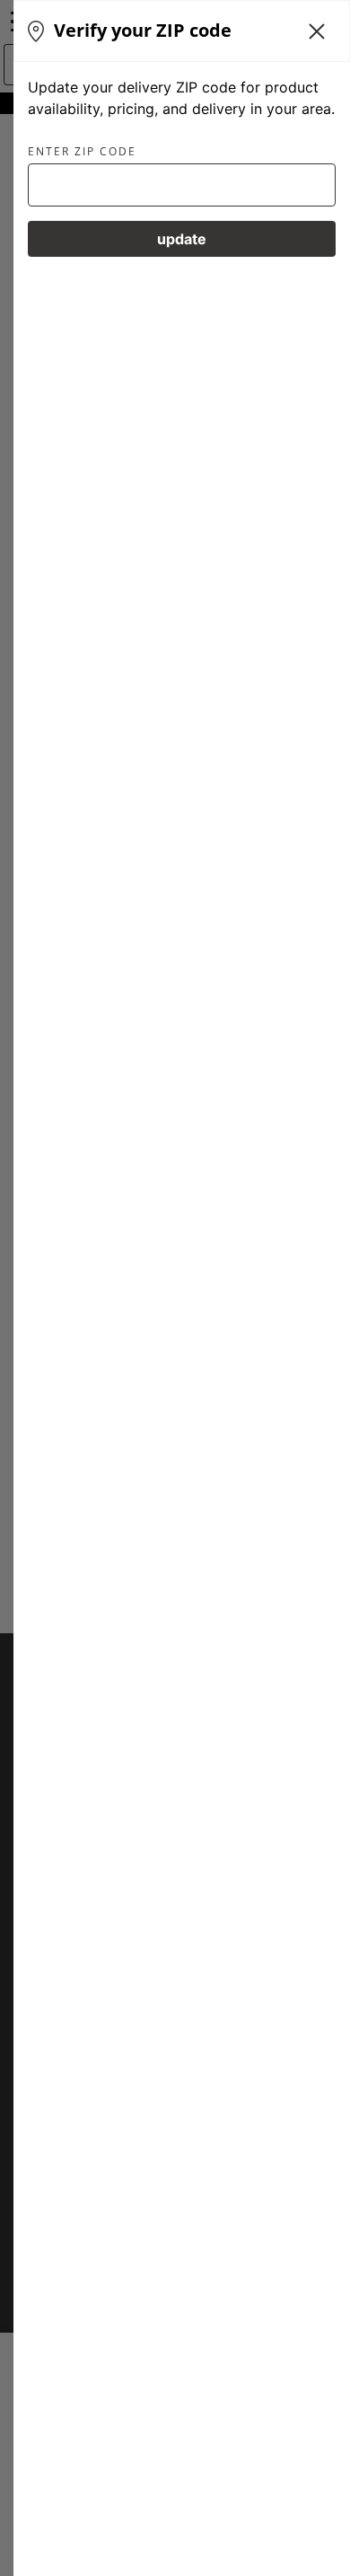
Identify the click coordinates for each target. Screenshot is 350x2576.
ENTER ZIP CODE (82, 152)
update (182, 239)
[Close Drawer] (317, 31)
